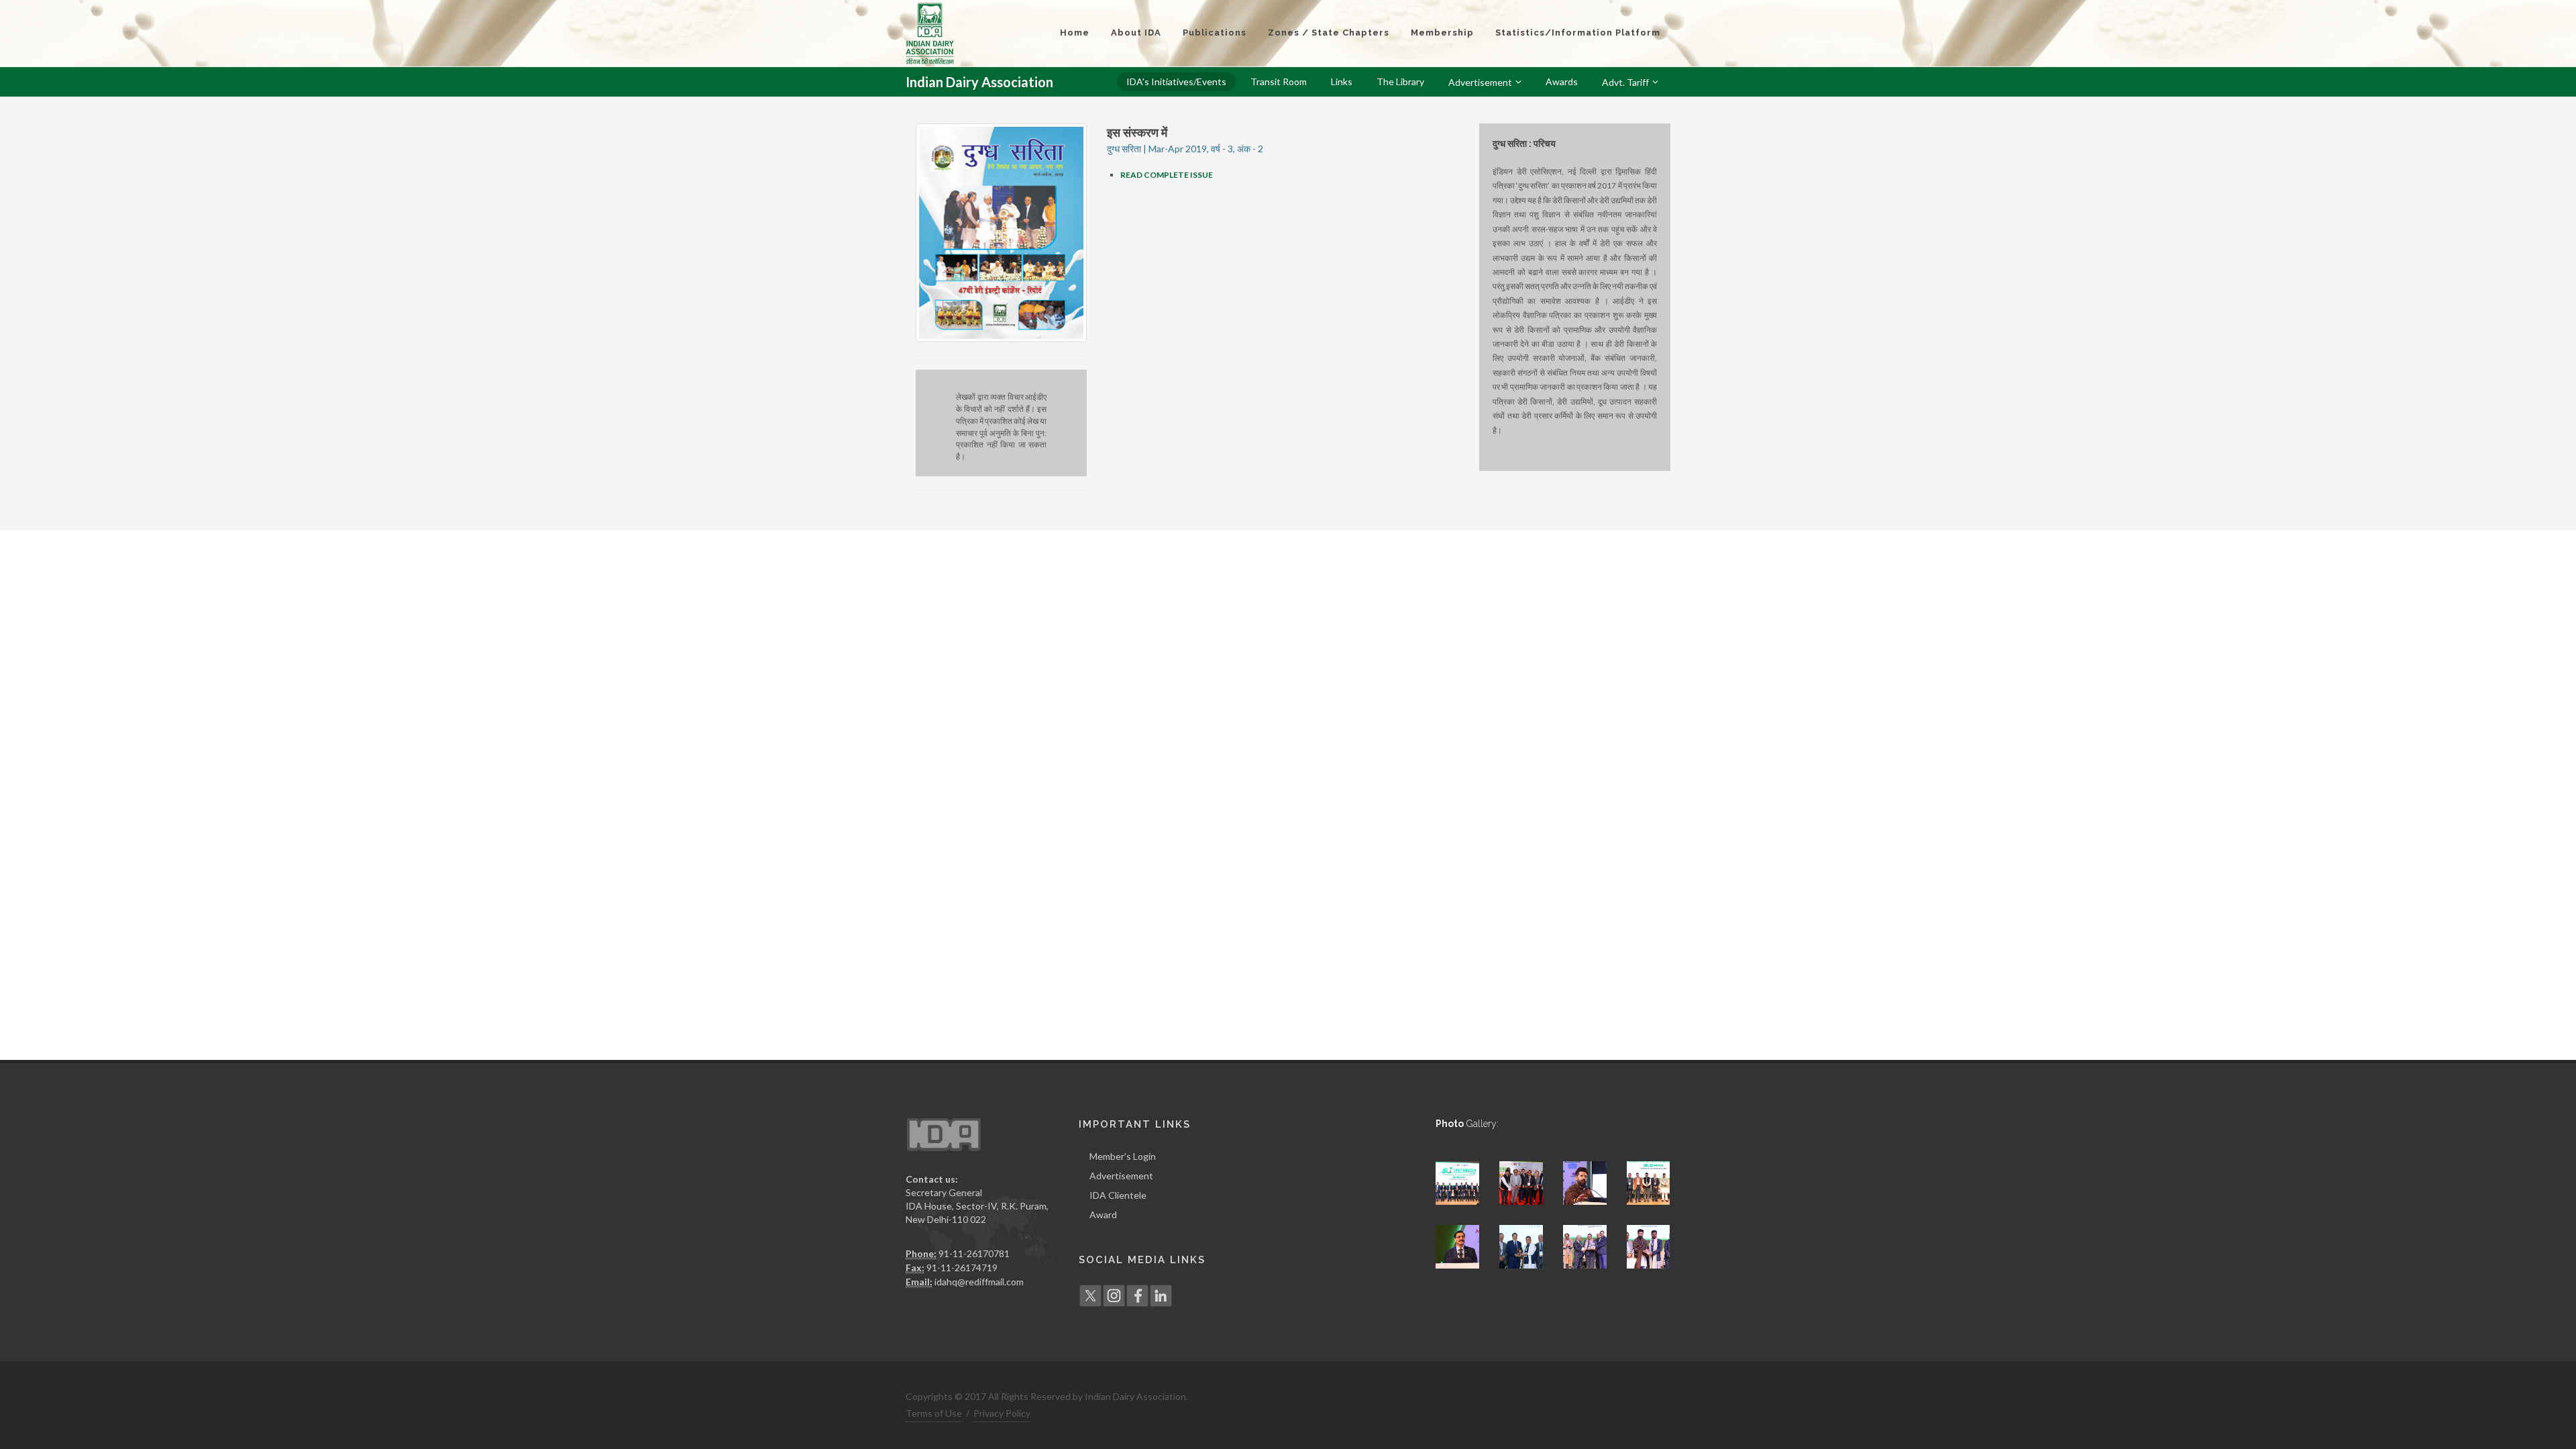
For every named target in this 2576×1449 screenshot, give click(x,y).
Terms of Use (934, 1413)
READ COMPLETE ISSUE (1167, 175)
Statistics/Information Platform (1578, 33)
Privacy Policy (1002, 1413)
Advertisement (1121, 1176)
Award (1103, 1215)
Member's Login (1123, 1156)
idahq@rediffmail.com (979, 1282)
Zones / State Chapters (1329, 33)
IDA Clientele (1118, 1195)
